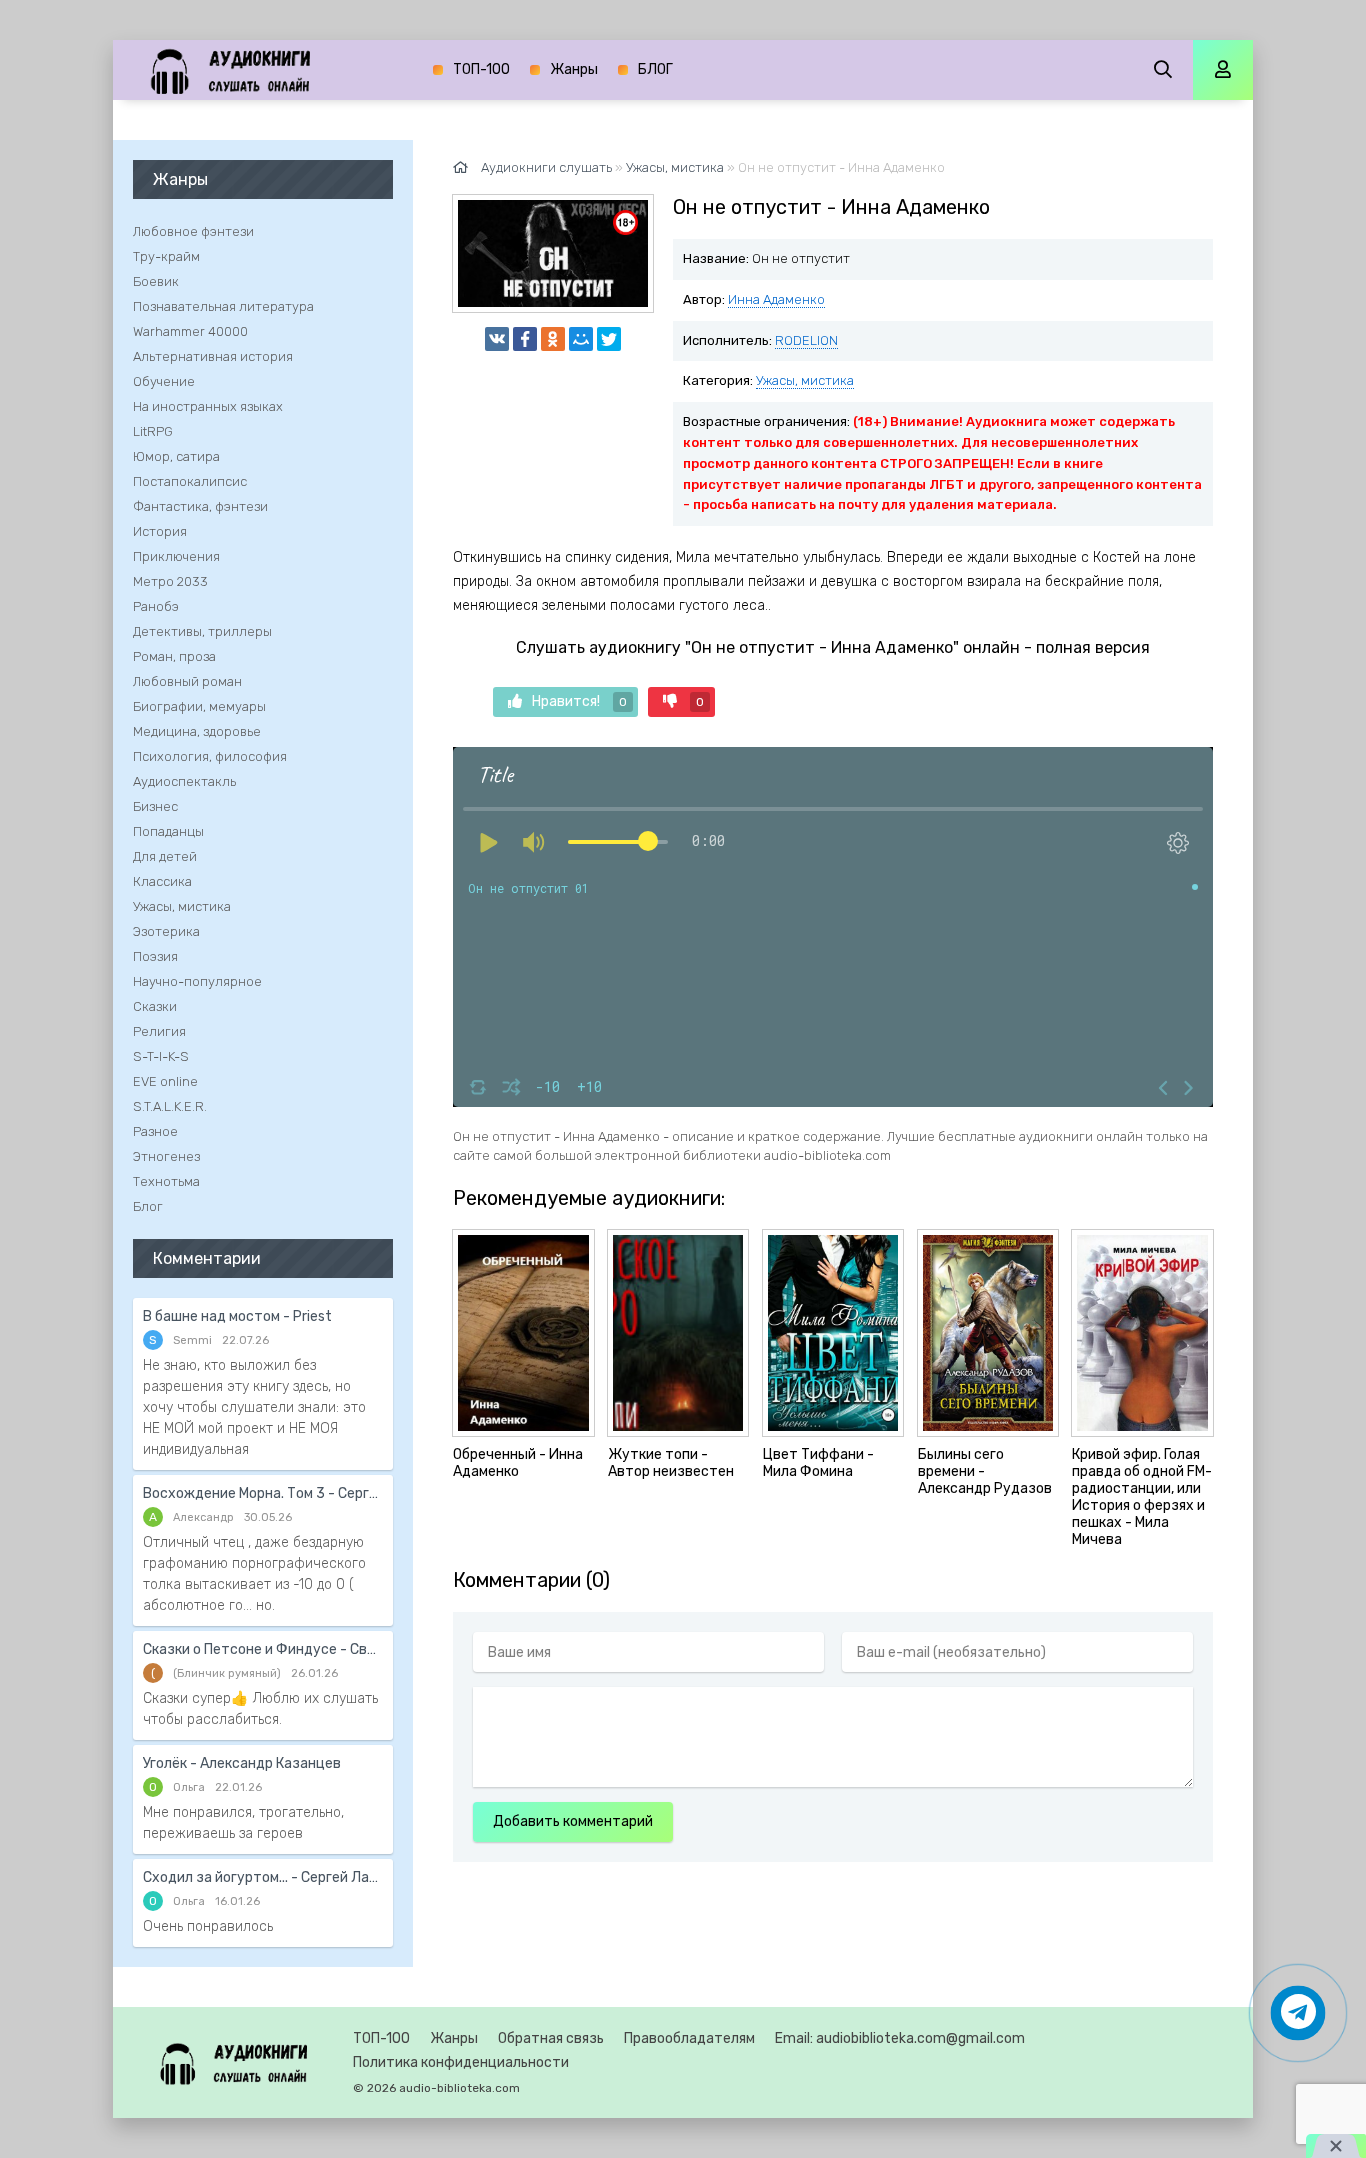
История (160, 531)
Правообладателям (689, 2038)
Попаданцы (168, 831)
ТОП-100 (481, 69)
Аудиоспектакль (184, 781)
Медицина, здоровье (197, 731)
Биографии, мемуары (199, 706)
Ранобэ (156, 606)
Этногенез (166, 1156)
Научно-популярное (197, 981)
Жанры (574, 69)
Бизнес (155, 806)
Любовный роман (187, 681)
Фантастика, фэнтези (200, 506)
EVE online (165, 1081)
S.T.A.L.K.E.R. (170, 1106)
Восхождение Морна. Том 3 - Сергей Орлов (263, 1493)
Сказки (155, 1006)
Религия (159, 1031)
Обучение (164, 381)
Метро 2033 (170, 581)
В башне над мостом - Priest (237, 1316)
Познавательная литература (223, 306)
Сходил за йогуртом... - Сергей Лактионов (263, 1877)
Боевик (156, 281)
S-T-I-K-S (161, 1056)
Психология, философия (210, 756)
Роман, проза (174, 656)
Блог (148, 1206)
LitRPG (153, 431)
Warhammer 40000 (190, 331)
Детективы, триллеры (202, 631)
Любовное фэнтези (193, 231)
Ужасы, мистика (805, 380)
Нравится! (579, 701)
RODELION (806, 340)
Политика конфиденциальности (461, 2062)
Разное (155, 1131)
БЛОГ (655, 69)
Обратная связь (551, 2038)
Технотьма (166, 1181)
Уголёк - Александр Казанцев (242, 1763)
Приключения (176, 556)
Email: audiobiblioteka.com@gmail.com (900, 2038)
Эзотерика (166, 931)
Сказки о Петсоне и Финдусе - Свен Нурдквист (263, 1649)
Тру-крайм (166, 256)
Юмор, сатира (176, 456)
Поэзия (155, 956)
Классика (162, 881)
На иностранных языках (208, 406)
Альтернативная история (213, 356)
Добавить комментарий (573, 1821)
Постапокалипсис (190, 481)
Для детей (165, 856)
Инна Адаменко (776, 299)
